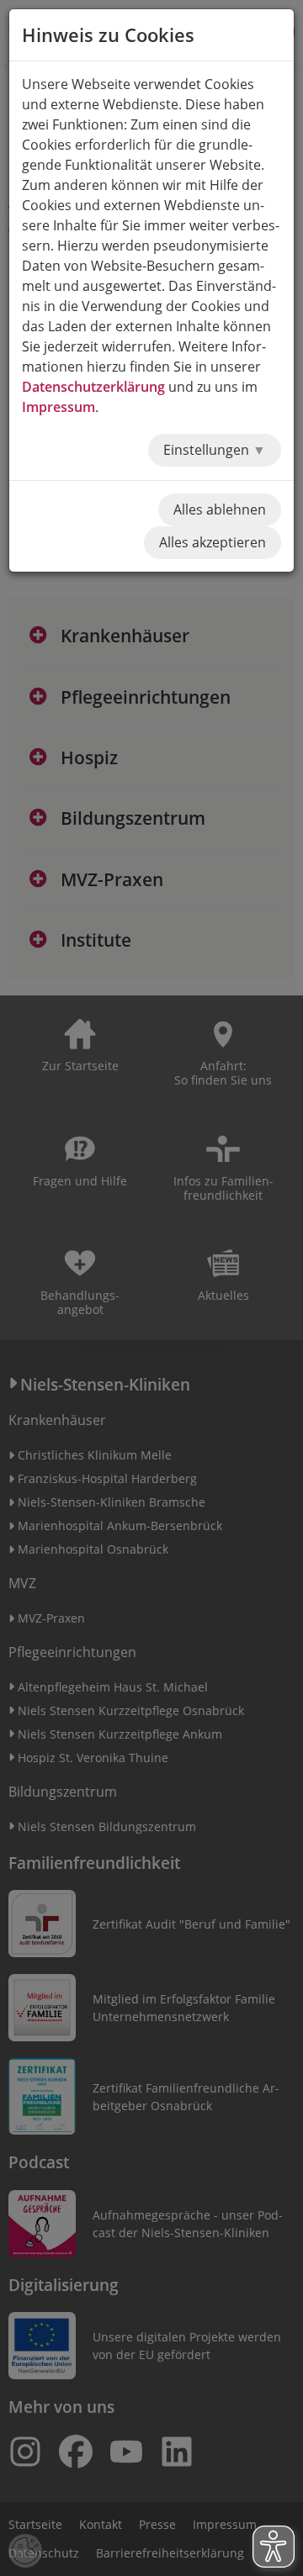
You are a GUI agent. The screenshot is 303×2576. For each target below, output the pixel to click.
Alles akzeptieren (213, 542)
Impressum (58, 407)
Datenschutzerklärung (93, 387)
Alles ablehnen (220, 509)
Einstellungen (208, 450)
